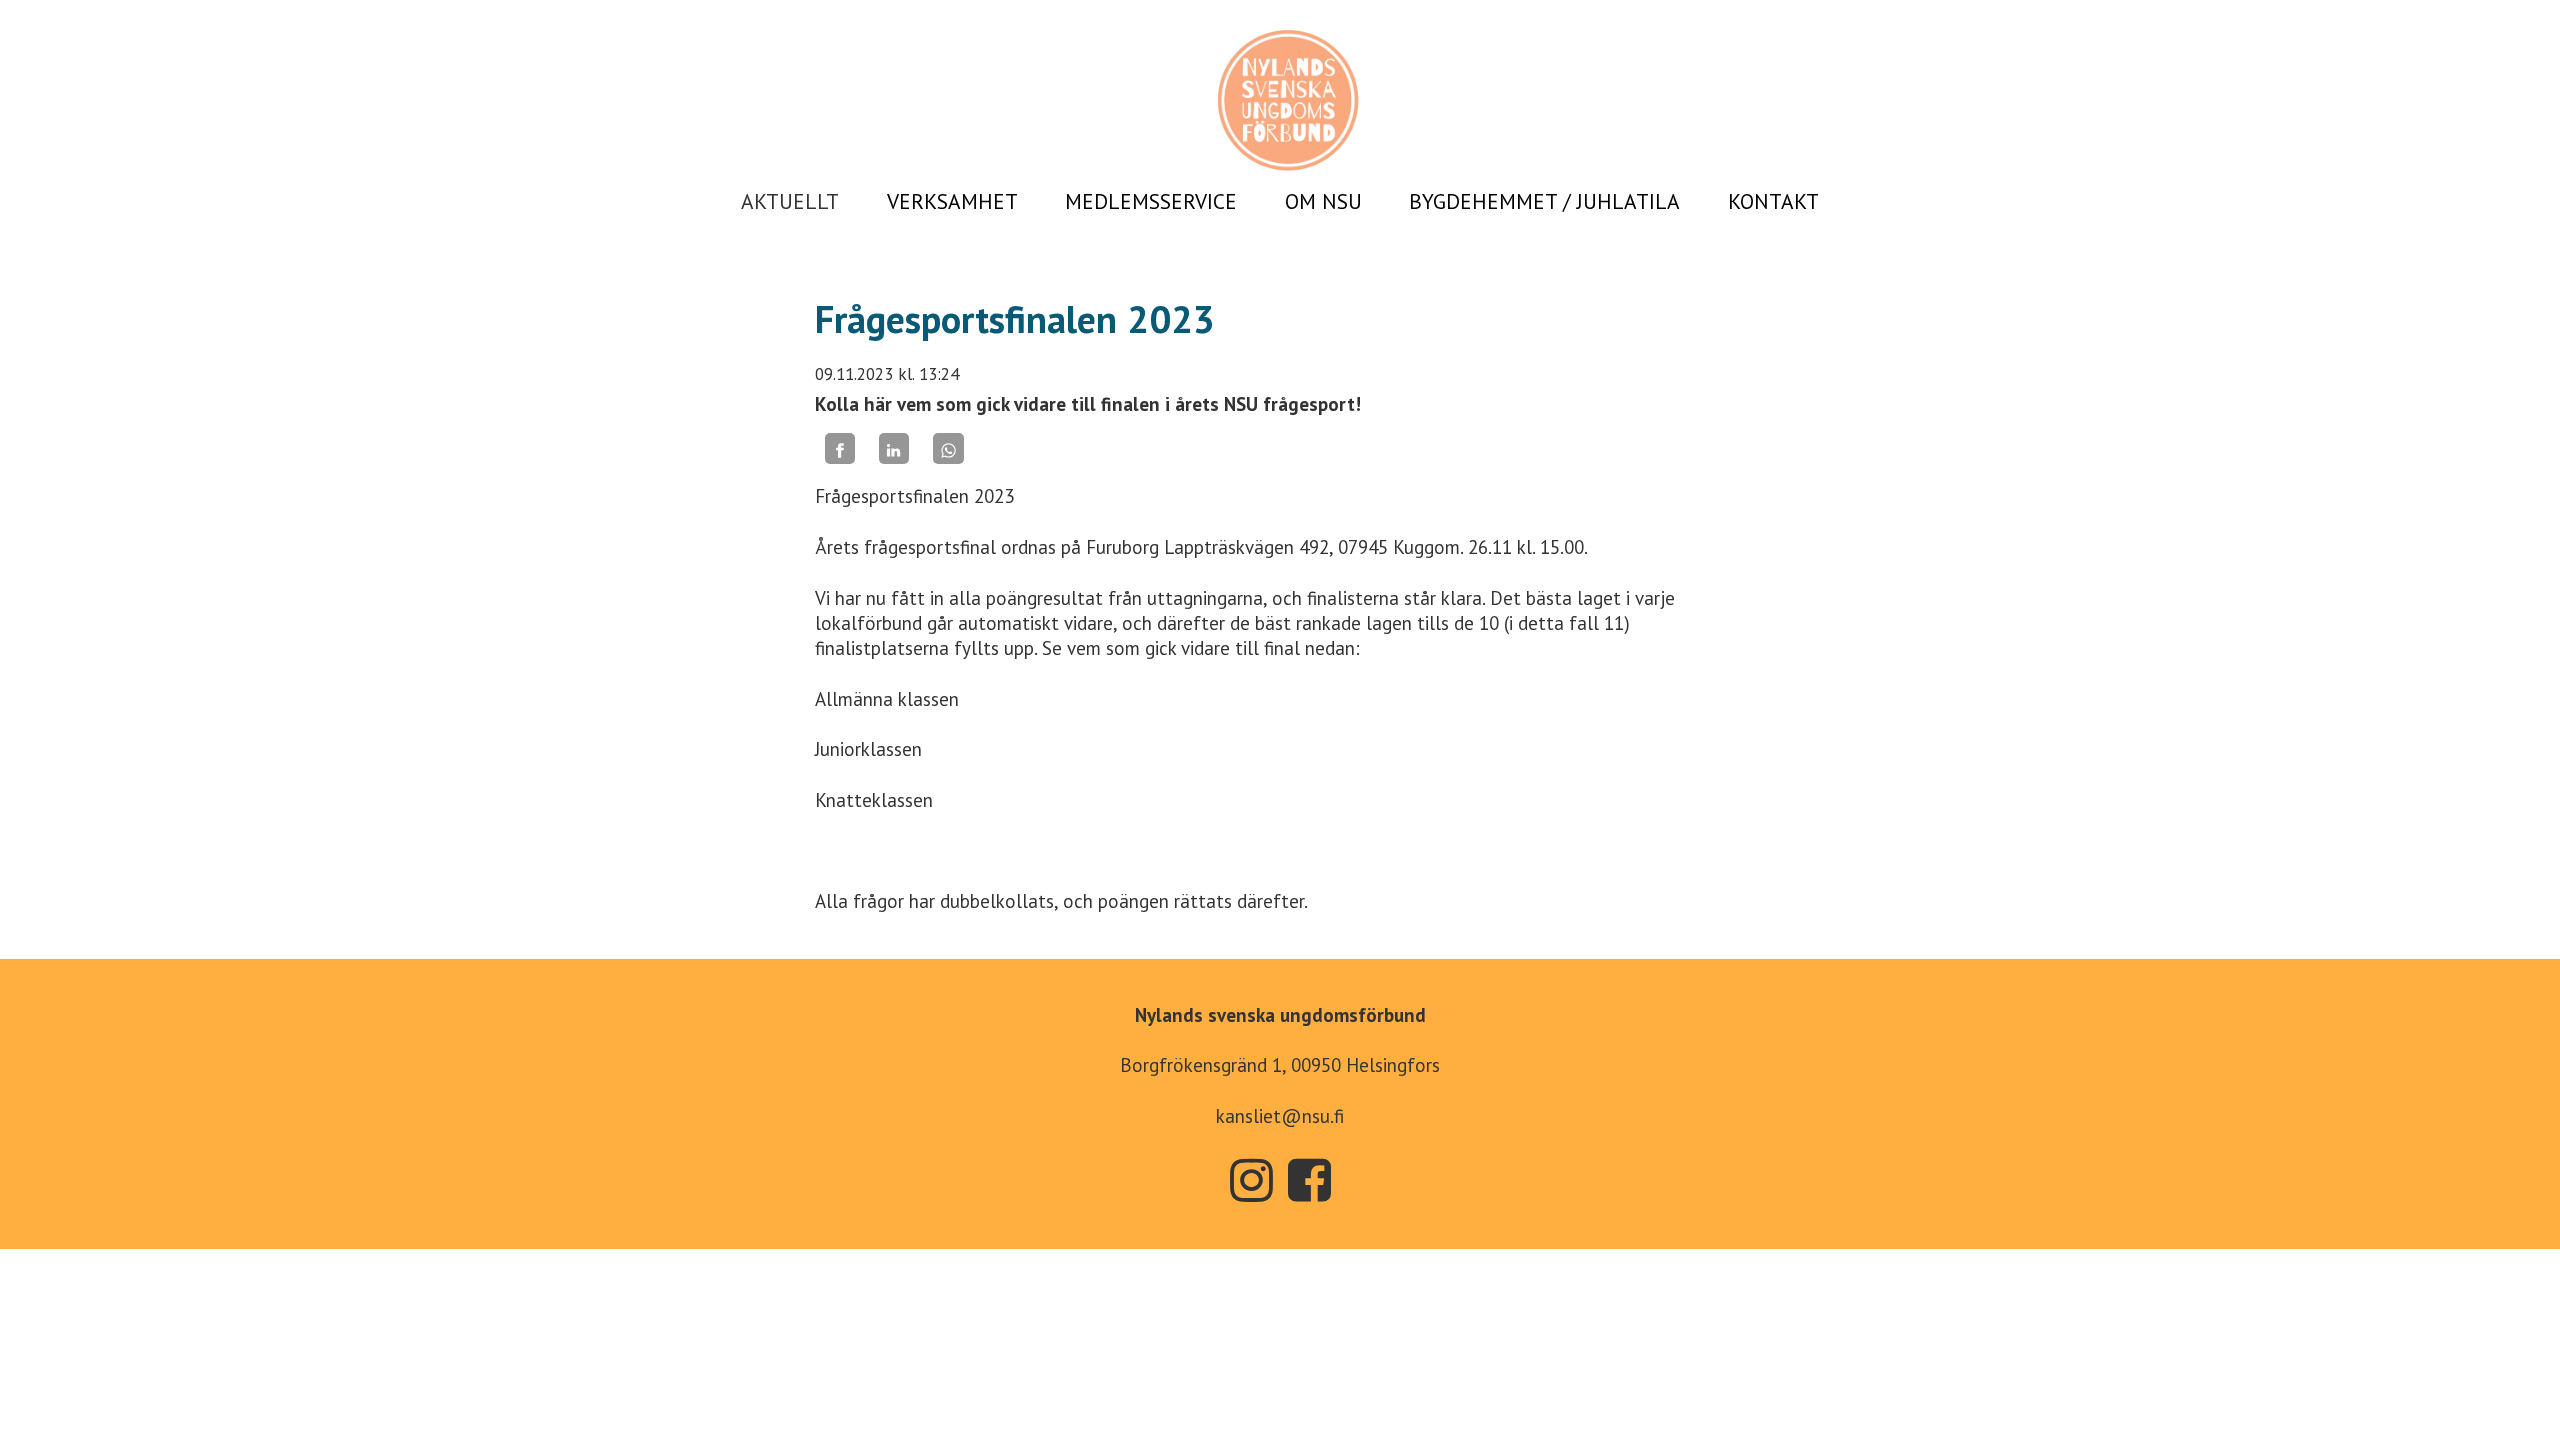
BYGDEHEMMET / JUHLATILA (1544, 201)
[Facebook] (840, 448)
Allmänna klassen (887, 699)
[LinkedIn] (894, 448)
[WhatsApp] (948, 448)
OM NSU (1323, 201)
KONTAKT (1773, 201)
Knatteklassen (874, 800)
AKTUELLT (790, 201)
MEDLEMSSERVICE (1151, 201)
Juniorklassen (868, 749)
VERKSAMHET (952, 201)
